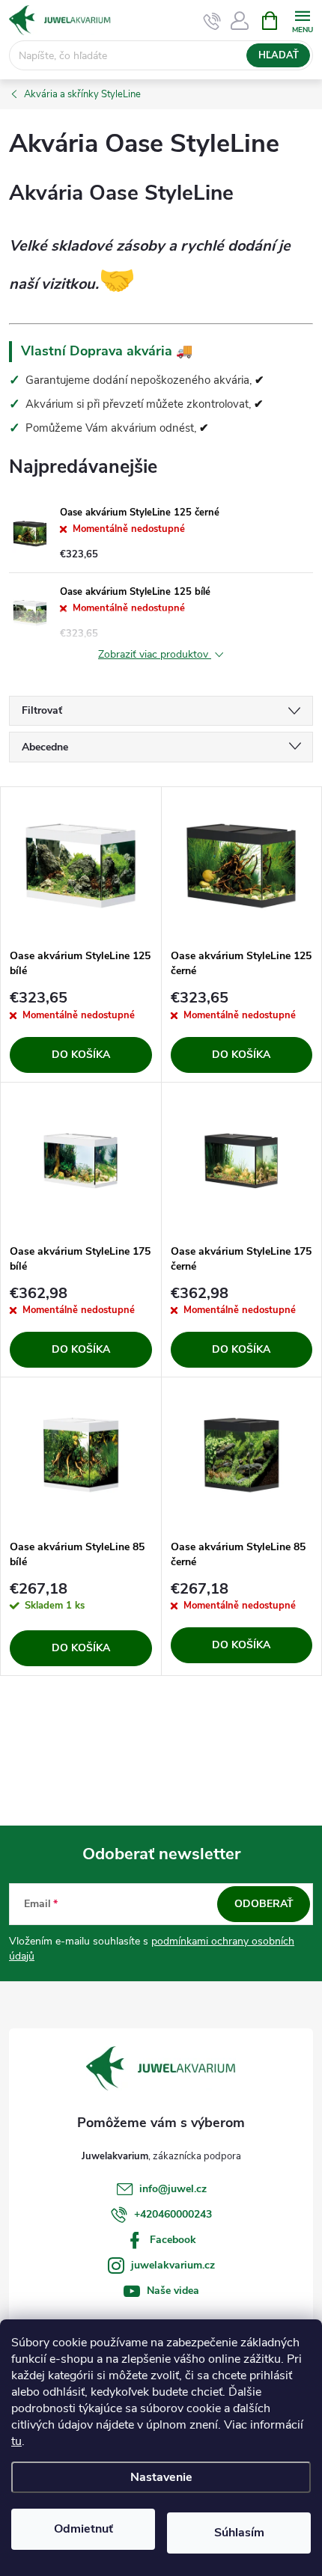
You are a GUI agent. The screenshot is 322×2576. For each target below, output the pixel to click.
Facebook (173, 2240)
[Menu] (302, 20)
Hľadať (279, 55)
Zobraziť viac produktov (155, 655)
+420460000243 (173, 2214)
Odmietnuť (83, 2529)
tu (16, 2441)
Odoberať (264, 1904)
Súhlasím (239, 2533)
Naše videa (173, 2291)
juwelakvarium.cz (173, 2265)
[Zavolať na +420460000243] (212, 21)
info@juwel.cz (173, 2189)
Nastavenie (161, 2477)
